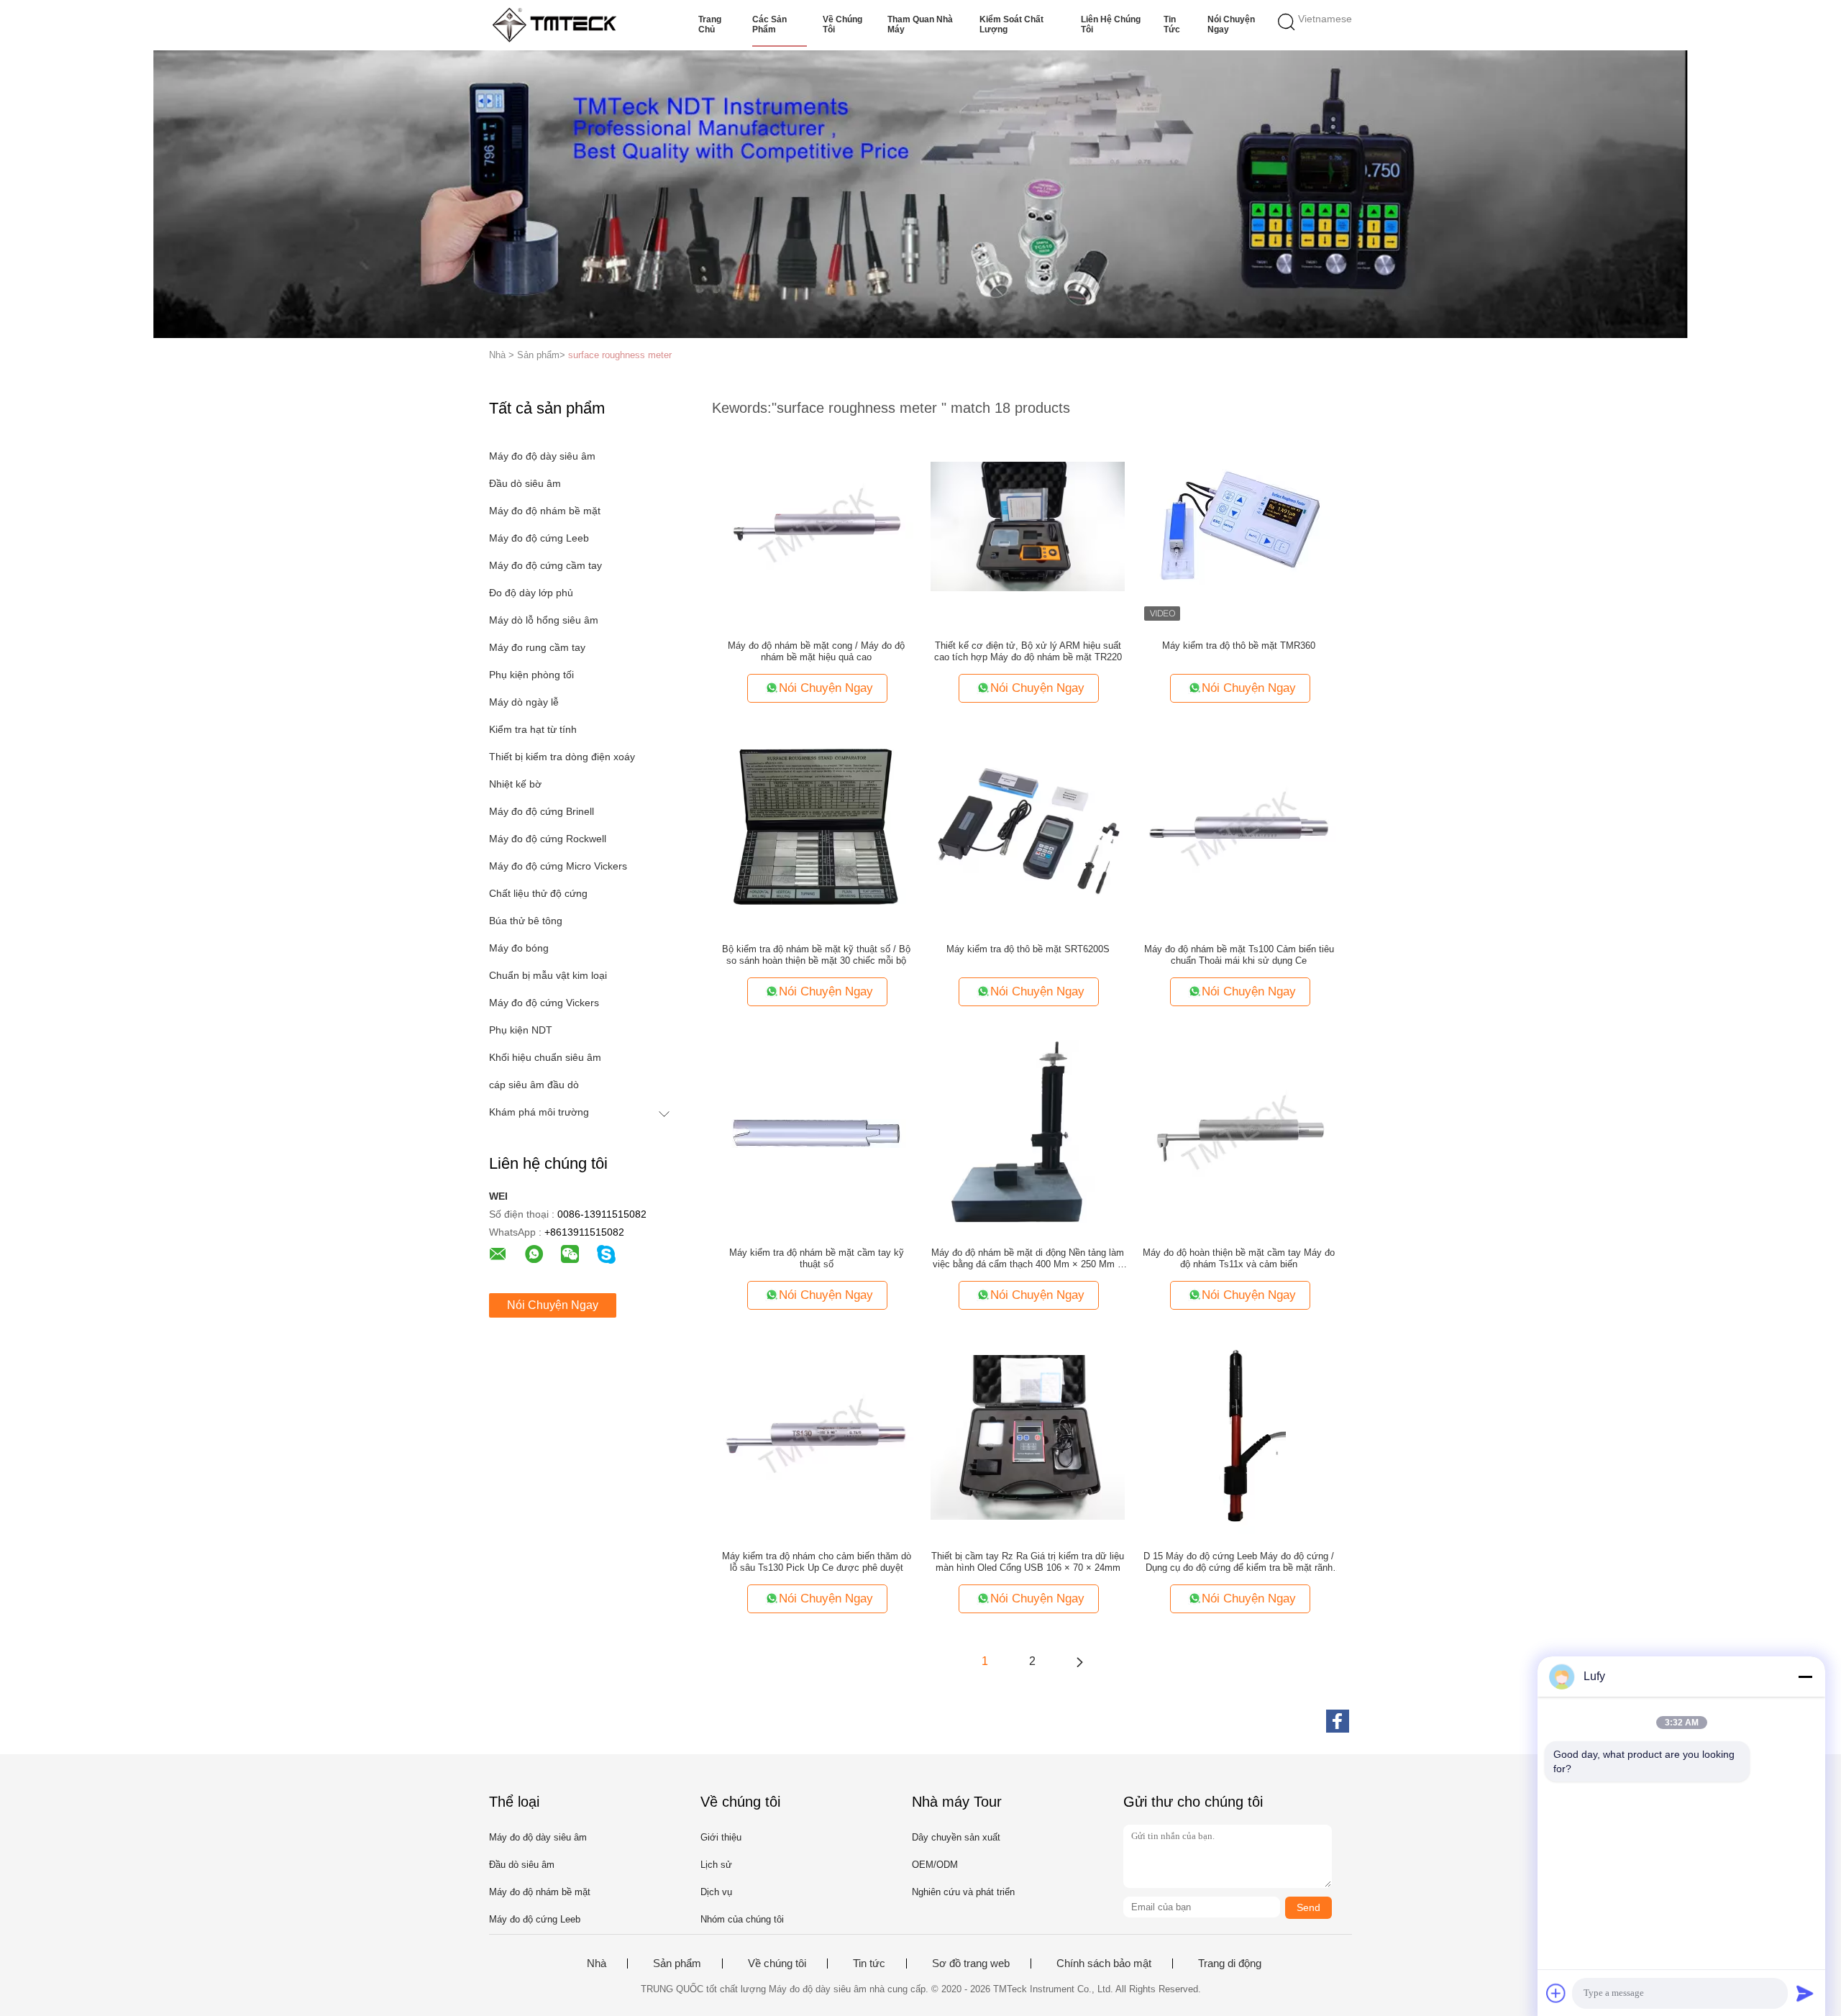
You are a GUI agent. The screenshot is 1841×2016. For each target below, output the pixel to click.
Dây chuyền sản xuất (956, 1837)
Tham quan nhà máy (920, 24)
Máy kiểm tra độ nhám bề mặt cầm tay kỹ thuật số (817, 1258)
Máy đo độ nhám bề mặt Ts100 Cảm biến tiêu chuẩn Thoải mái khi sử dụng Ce (1239, 955)
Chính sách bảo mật (1104, 1963)
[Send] (1805, 1993)
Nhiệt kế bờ (515, 784)
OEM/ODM (935, 1865)
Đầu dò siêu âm (525, 483)
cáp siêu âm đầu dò (534, 1085)
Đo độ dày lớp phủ (531, 593)
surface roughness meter (620, 355)
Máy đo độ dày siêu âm (542, 456)
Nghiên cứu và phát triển (963, 1892)
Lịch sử (716, 1865)
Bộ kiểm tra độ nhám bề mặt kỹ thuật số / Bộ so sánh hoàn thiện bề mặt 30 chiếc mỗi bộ (816, 955)
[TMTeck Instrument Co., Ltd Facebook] (1338, 1721)
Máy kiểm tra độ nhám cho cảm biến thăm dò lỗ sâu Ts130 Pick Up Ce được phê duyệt (817, 1562)
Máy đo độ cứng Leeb (539, 538)
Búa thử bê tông (526, 921)
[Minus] (1805, 1677)
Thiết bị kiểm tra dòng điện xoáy (562, 757)
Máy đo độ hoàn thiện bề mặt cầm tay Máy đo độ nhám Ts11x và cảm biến (1239, 1258)
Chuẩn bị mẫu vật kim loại (548, 975)
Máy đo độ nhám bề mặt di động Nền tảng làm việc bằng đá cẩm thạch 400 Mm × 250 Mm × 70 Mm (1028, 1259)
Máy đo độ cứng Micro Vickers (558, 866)
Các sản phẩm (769, 24)
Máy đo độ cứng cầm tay (545, 565)
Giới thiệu (721, 1837)
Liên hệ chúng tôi (1111, 24)
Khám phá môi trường (539, 1112)
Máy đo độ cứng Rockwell (548, 839)
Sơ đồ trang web (971, 1963)
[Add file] (1556, 1993)
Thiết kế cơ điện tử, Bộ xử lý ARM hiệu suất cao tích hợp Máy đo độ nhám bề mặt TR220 (1028, 651)
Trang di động (1230, 1963)
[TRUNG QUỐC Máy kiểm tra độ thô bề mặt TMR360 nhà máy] (1239, 526)
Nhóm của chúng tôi (742, 1919)
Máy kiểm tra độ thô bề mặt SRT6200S (1028, 949)
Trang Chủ (710, 24)
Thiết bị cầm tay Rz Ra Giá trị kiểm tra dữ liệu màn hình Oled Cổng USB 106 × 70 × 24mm (1028, 1562)
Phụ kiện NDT (521, 1030)
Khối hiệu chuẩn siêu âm (545, 1057)
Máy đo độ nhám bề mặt (545, 511)
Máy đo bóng (519, 948)
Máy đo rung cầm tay (537, 647)
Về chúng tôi (842, 24)
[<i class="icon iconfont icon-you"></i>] (1079, 1661)
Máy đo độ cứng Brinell (542, 811)
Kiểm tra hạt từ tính (533, 729)
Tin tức (1172, 24)
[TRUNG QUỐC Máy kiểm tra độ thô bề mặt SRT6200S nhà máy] (1028, 829)
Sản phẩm (677, 1963)
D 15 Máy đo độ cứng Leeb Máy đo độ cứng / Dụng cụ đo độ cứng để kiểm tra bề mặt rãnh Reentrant (1239, 1562)
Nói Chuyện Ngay (1231, 24)
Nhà (597, 1963)
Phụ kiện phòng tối (531, 675)
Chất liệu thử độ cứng (538, 893)
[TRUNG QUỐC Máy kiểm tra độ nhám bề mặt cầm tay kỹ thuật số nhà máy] (816, 1133)
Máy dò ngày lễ (524, 702)
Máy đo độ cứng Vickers (544, 1003)
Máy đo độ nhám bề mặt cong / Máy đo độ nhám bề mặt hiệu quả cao (816, 651)
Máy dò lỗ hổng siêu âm (544, 620)
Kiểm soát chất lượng (1011, 24)
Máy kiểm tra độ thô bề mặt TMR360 (1239, 646)
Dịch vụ (716, 1892)
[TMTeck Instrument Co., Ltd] (559, 25)
